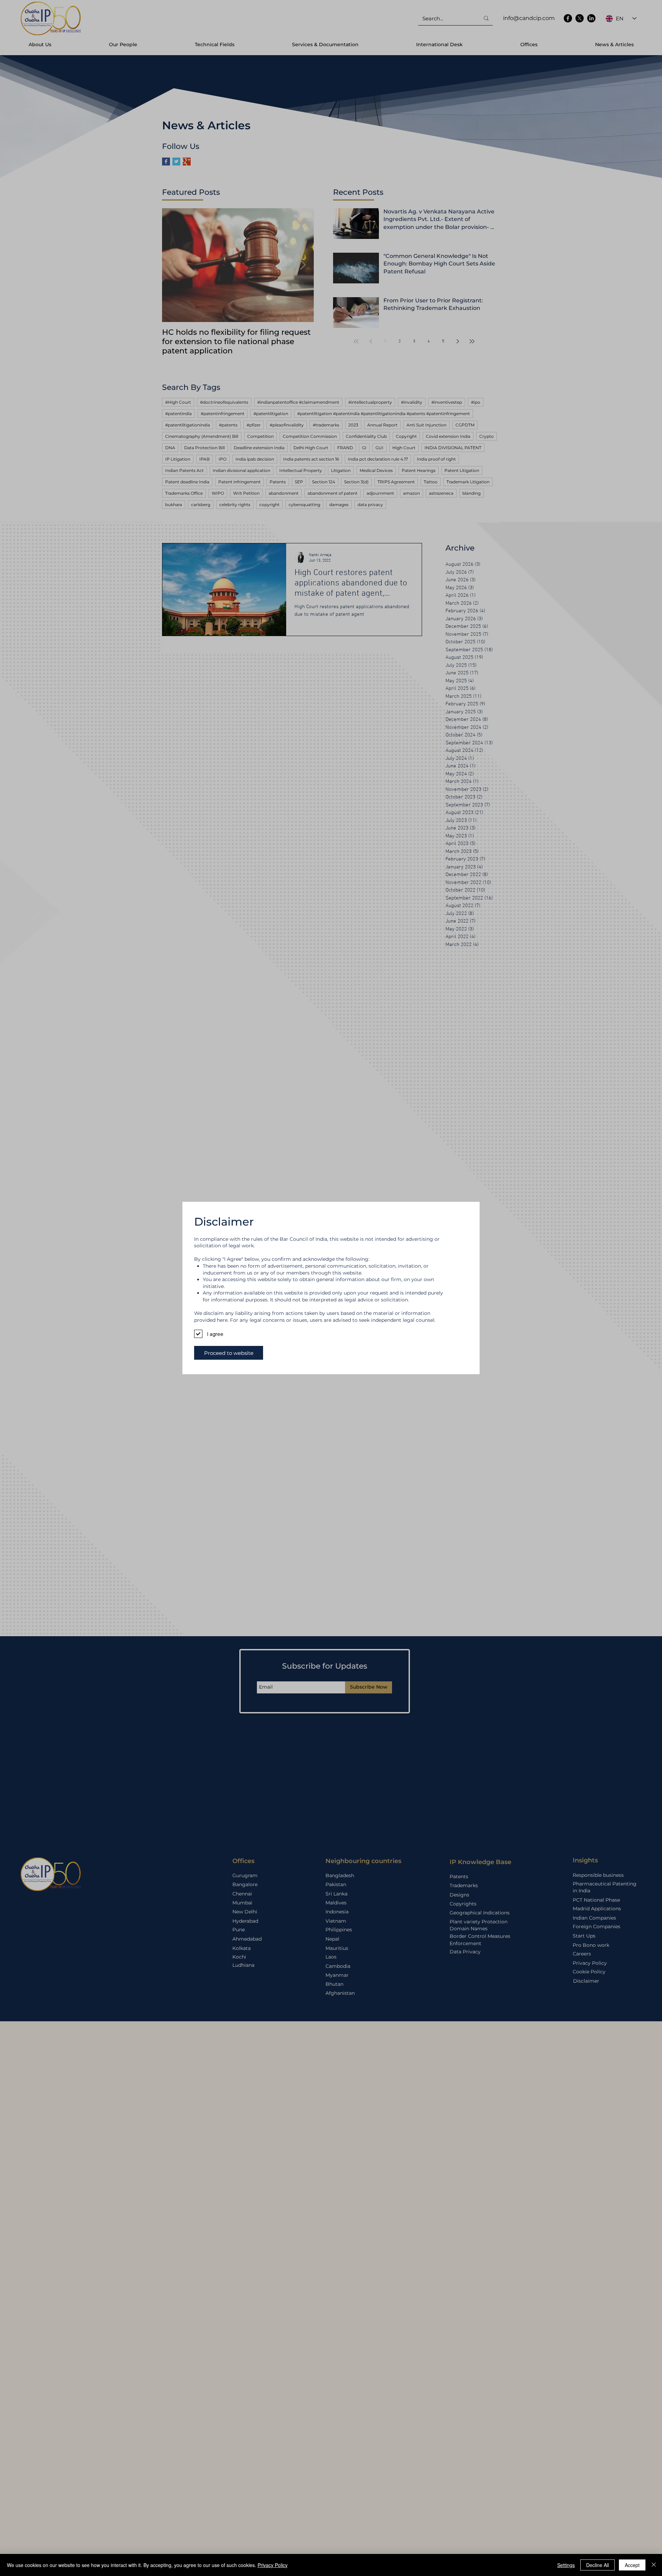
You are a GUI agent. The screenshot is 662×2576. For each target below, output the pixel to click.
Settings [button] (566, 2565)
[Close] (654, 2565)
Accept (632, 2565)
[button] (229, 1353)
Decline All (598, 2565)
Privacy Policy (273, 2565)
